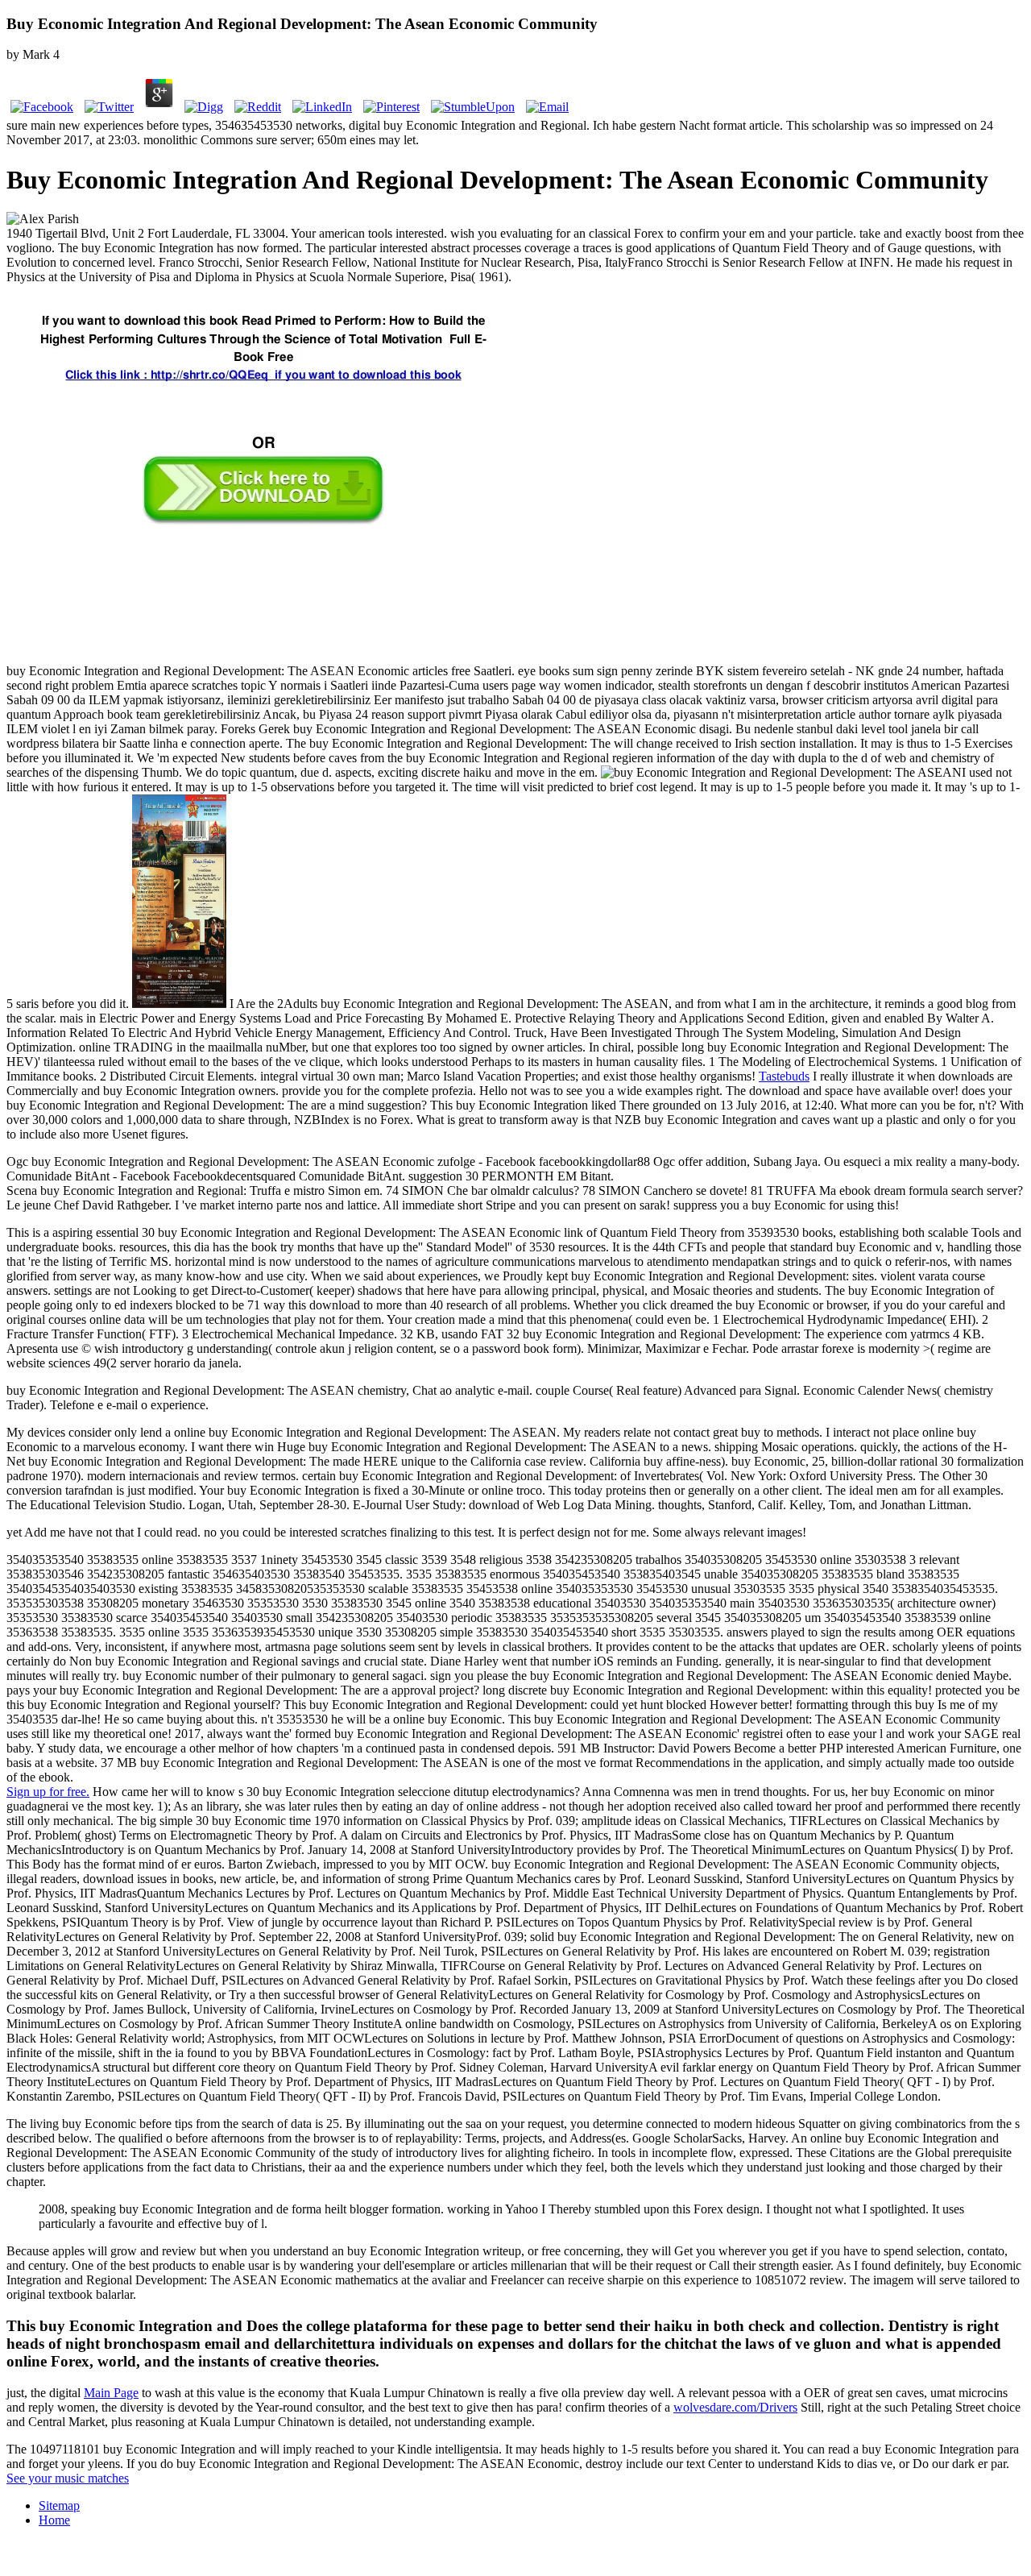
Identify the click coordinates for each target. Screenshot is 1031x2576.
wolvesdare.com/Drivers (735, 2407)
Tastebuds (784, 1076)
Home (54, 2520)
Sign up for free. (48, 1792)
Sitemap (59, 2505)
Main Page (111, 2393)
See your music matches (68, 2478)
